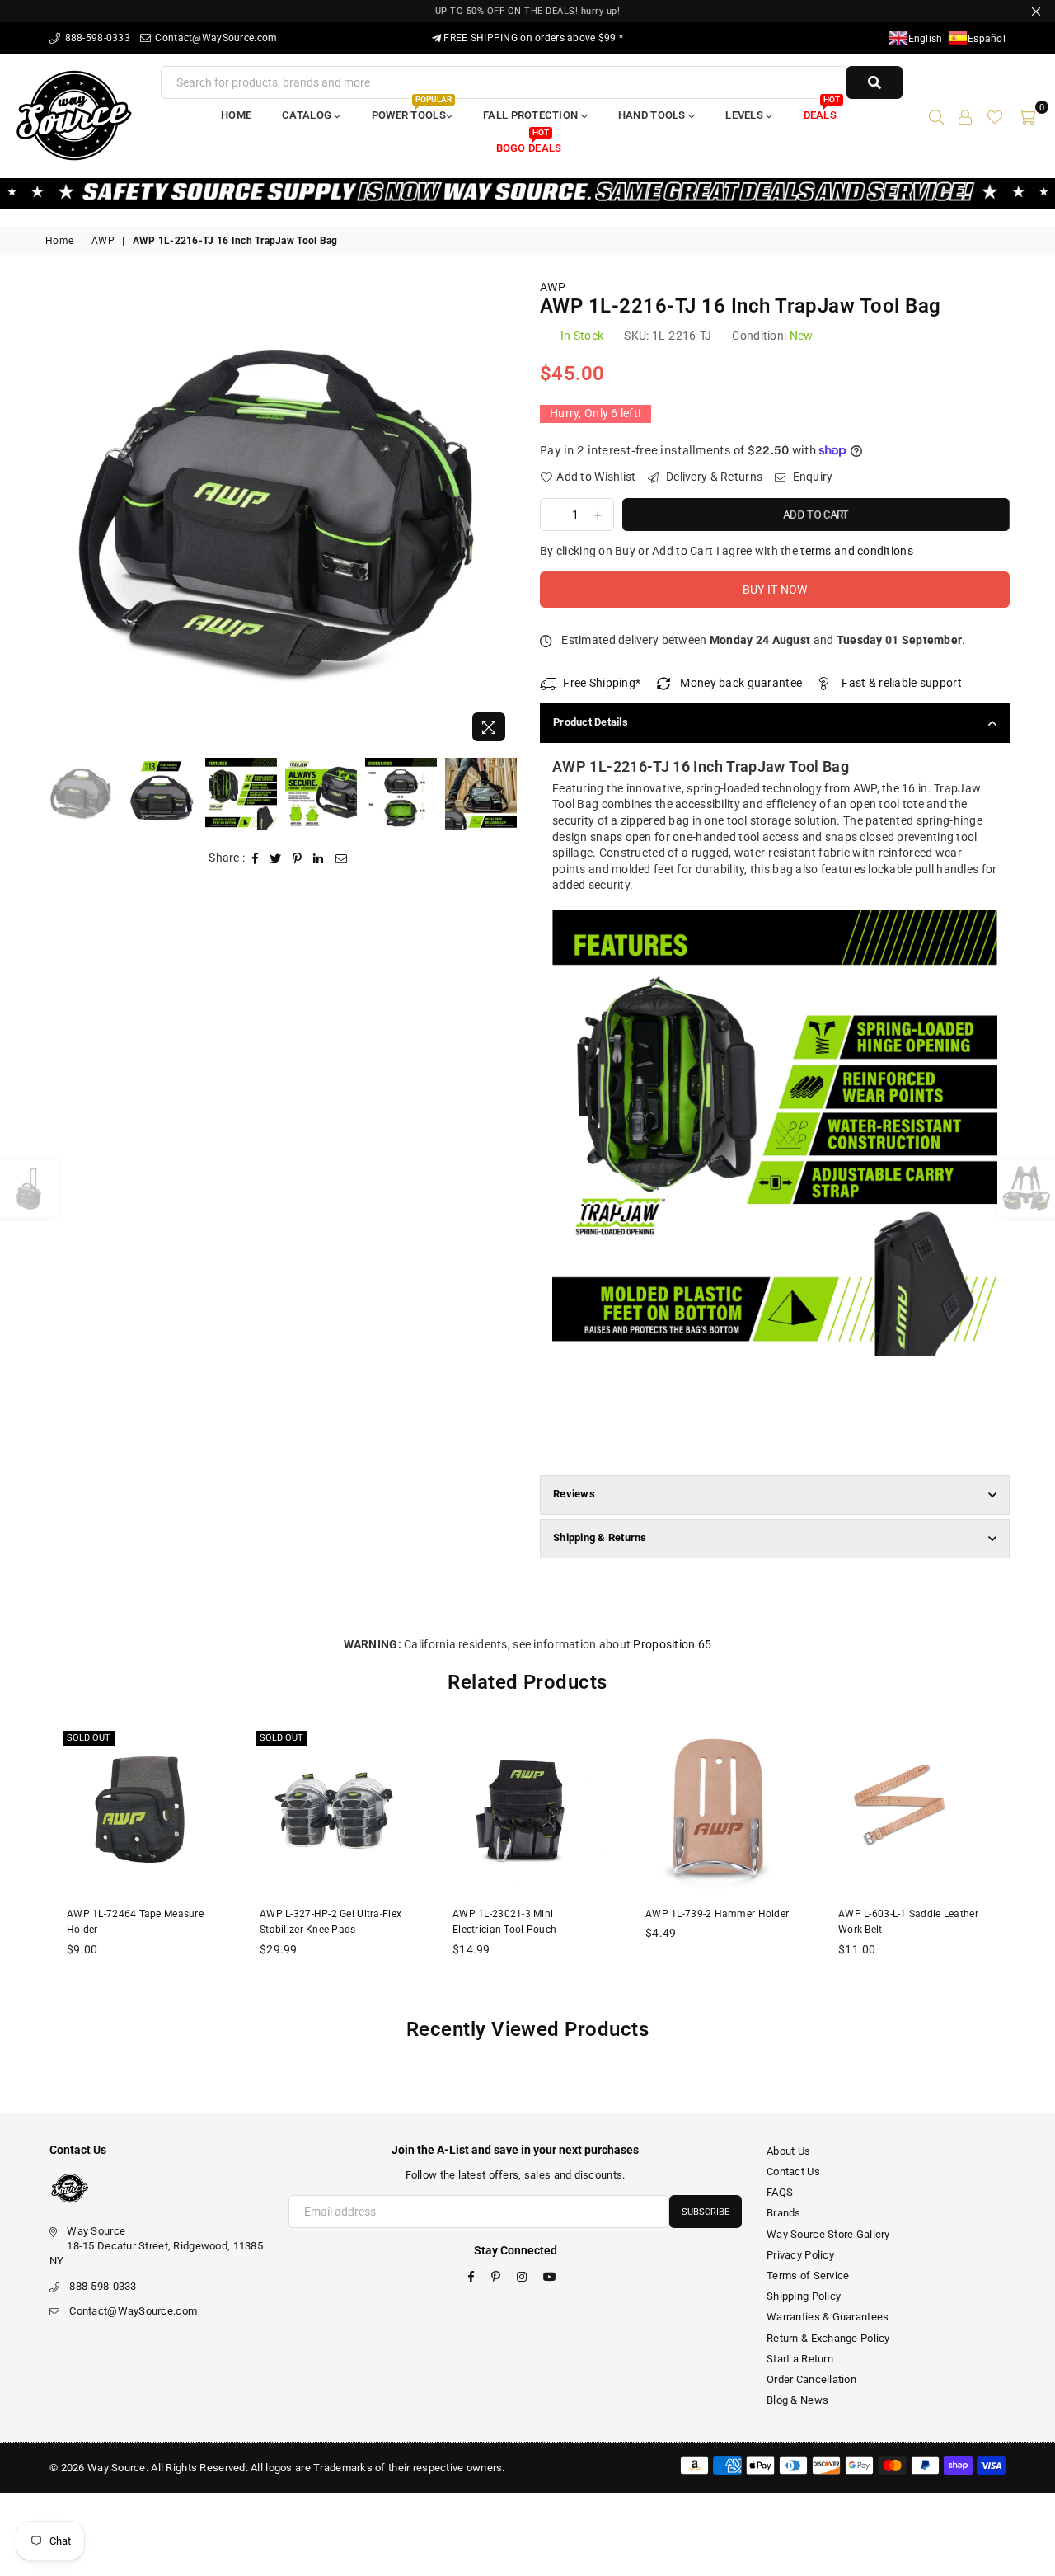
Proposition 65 (672, 1644)
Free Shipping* (602, 683)
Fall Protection (532, 115)
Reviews (574, 1494)
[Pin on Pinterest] (298, 858)
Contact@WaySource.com (215, 38)
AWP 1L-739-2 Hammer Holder (717, 1914)
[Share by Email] (342, 858)
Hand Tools (653, 115)
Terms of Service (808, 2275)
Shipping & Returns (600, 1537)
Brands (784, 2213)
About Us (788, 2151)
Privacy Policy (800, 2255)
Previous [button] (60, 515)
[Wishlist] (995, 115)
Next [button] (501, 515)
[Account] (965, 115)
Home (236, 115)
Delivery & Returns (713, 477)
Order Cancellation (811, 2379)
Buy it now (775, 590)
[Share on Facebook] (256, 858)
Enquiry (811, 477)
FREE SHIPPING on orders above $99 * (532, 38)
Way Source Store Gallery (828, 2234)
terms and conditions (857, 551)
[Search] (936, 115)
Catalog (308, 115)
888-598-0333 (96, 38)
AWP (103, 241)
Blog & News (797, 2400)
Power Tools (412, 110)
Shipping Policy (804, 2296)
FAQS (780, 2192)
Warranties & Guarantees (828, 2317)
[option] (280, 515)
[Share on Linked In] (319, 858)
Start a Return (800, 2359)
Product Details (591, 722)
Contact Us (793, 2172)
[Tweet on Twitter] (276, 858)
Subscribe (706, 2212)
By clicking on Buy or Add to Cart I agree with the (727, 551)
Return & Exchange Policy (828, 2338)
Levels (746, 115)
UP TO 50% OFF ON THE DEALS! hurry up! (528, 11)
